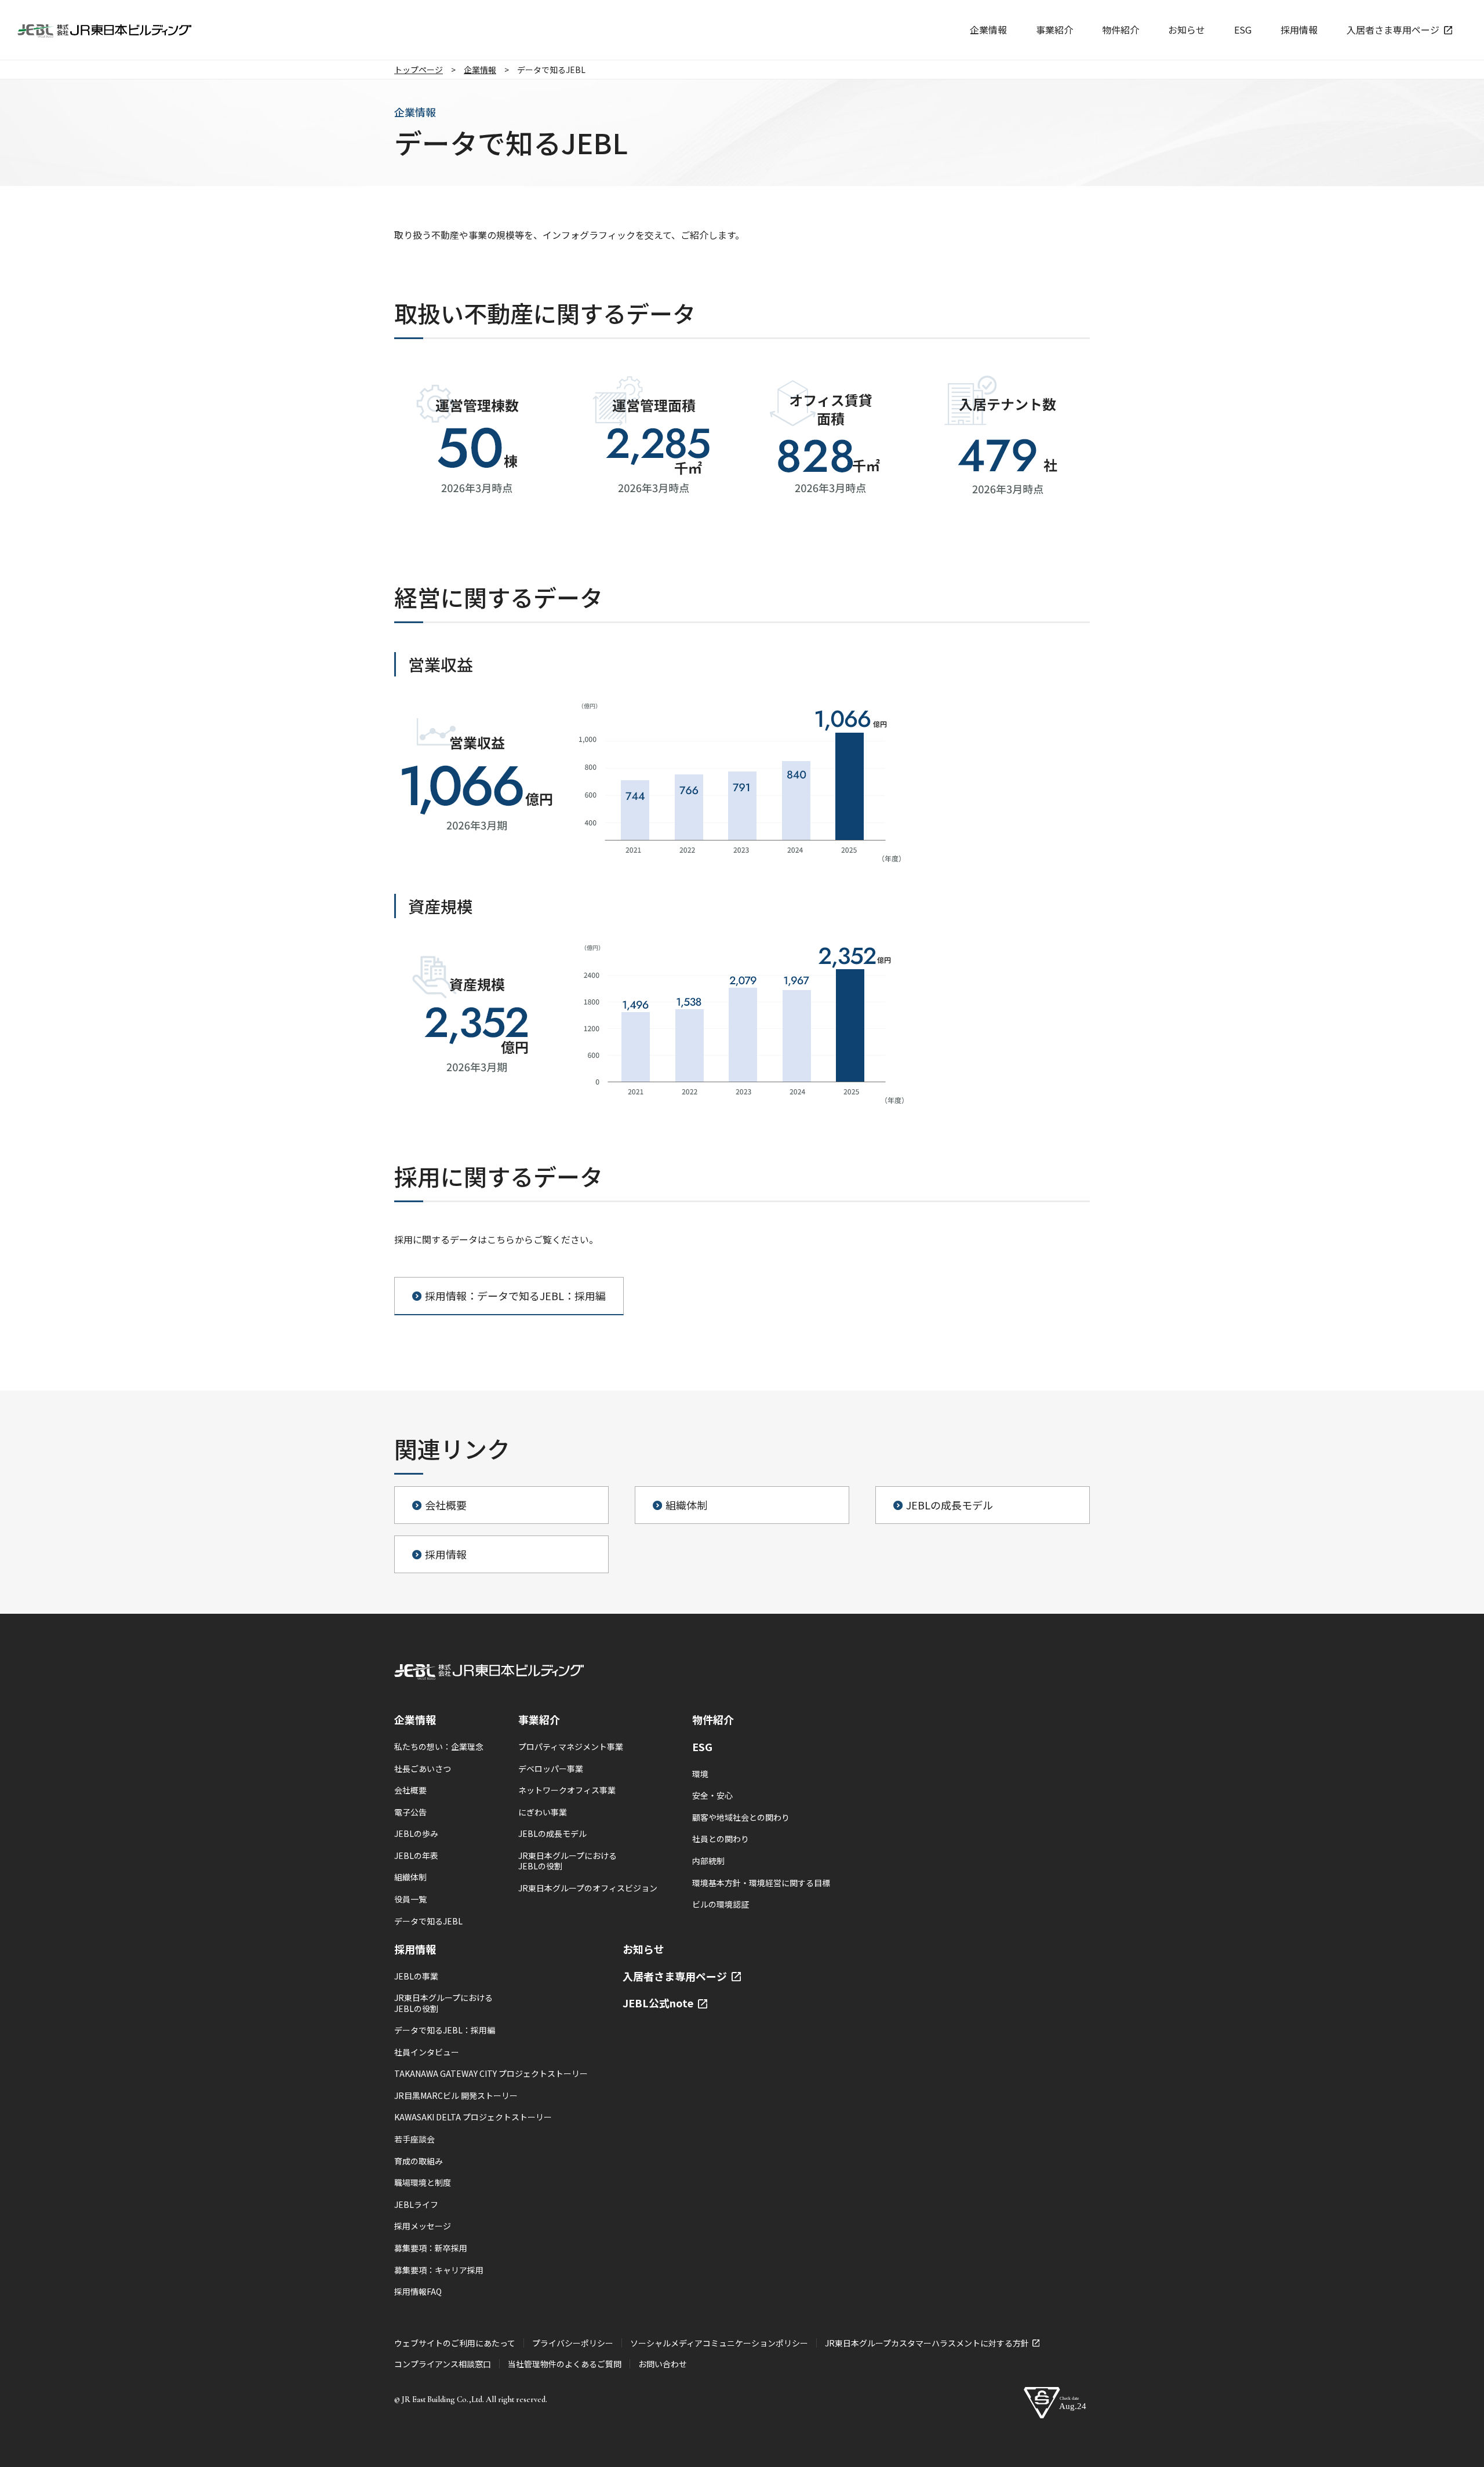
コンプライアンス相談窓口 (443, 2364)
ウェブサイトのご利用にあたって (455, 2343)
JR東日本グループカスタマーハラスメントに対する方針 (928, 2343)
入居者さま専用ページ (676, 1976)
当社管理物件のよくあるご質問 (565, 2364)
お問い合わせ (663, 2364)
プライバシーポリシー (573, 2343)
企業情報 (415, 1719)
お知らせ (643, 1949)
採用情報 (415, 1949)
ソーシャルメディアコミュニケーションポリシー (719, 2343)
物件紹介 (713, 1719)
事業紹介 (539, 1719)
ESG (702, 1746)
